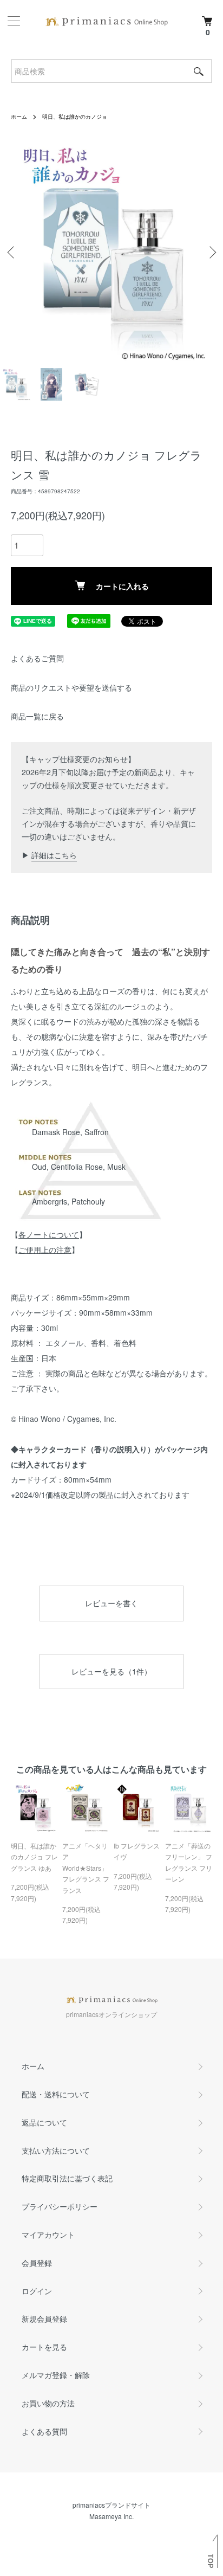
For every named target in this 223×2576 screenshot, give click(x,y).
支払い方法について (56, 2150)
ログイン (37, 2291)
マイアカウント (48, 2234)
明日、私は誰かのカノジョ (75, 117)
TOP (211, 2561)
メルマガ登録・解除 (56, 2375)
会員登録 (37, 2263)
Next (211, 252)
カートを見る (44, 2347)
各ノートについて (49, 1234)
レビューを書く (111, 1603)
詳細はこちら (54, 855)
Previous (12, 252)
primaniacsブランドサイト (111, 2505)
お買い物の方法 (48, 2403)
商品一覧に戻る (37, 716)
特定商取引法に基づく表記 (67, 2178)
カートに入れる (122, 586)
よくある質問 (44, 2431)
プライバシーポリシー (60, 2206)
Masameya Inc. (111, 2516)
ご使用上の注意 (45, 1250)
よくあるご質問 (37, 658)
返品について (44, 2122)
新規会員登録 (44, 2319)
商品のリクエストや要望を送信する (71, 687)
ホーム (19, 117)
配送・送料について (56, 2094)
